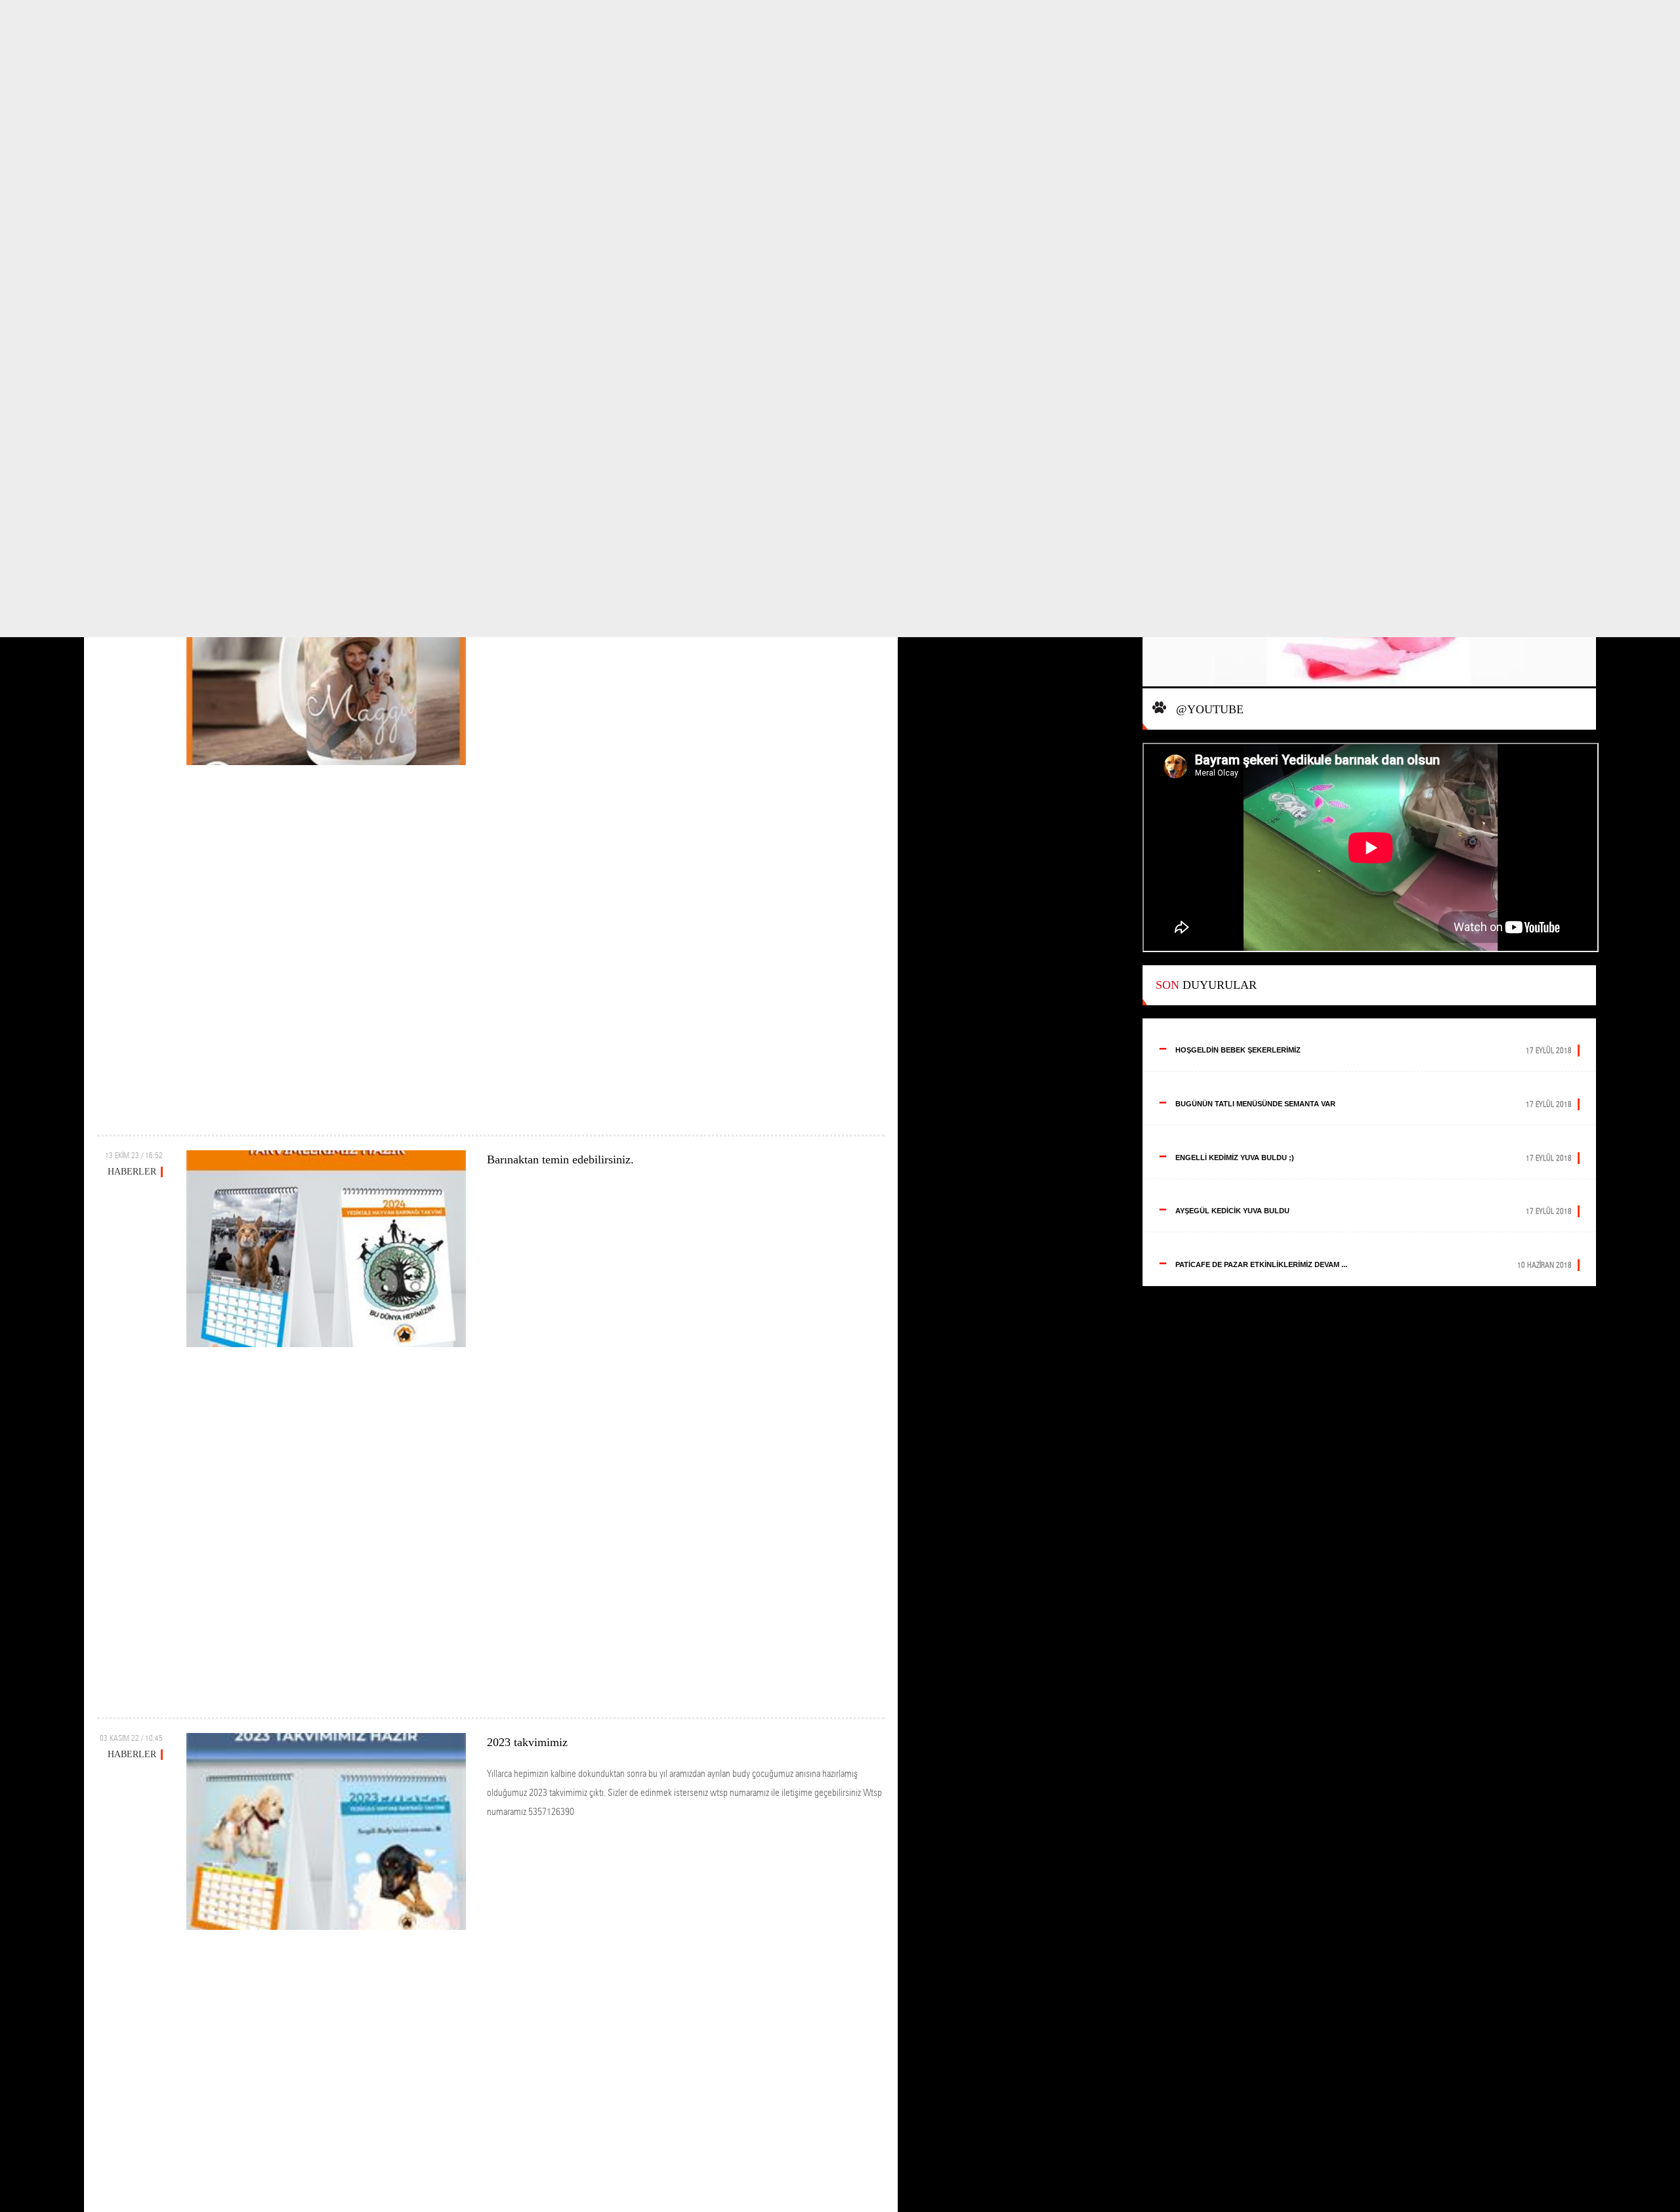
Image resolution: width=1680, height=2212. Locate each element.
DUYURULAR (1206, 985)
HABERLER (132, 1172)
